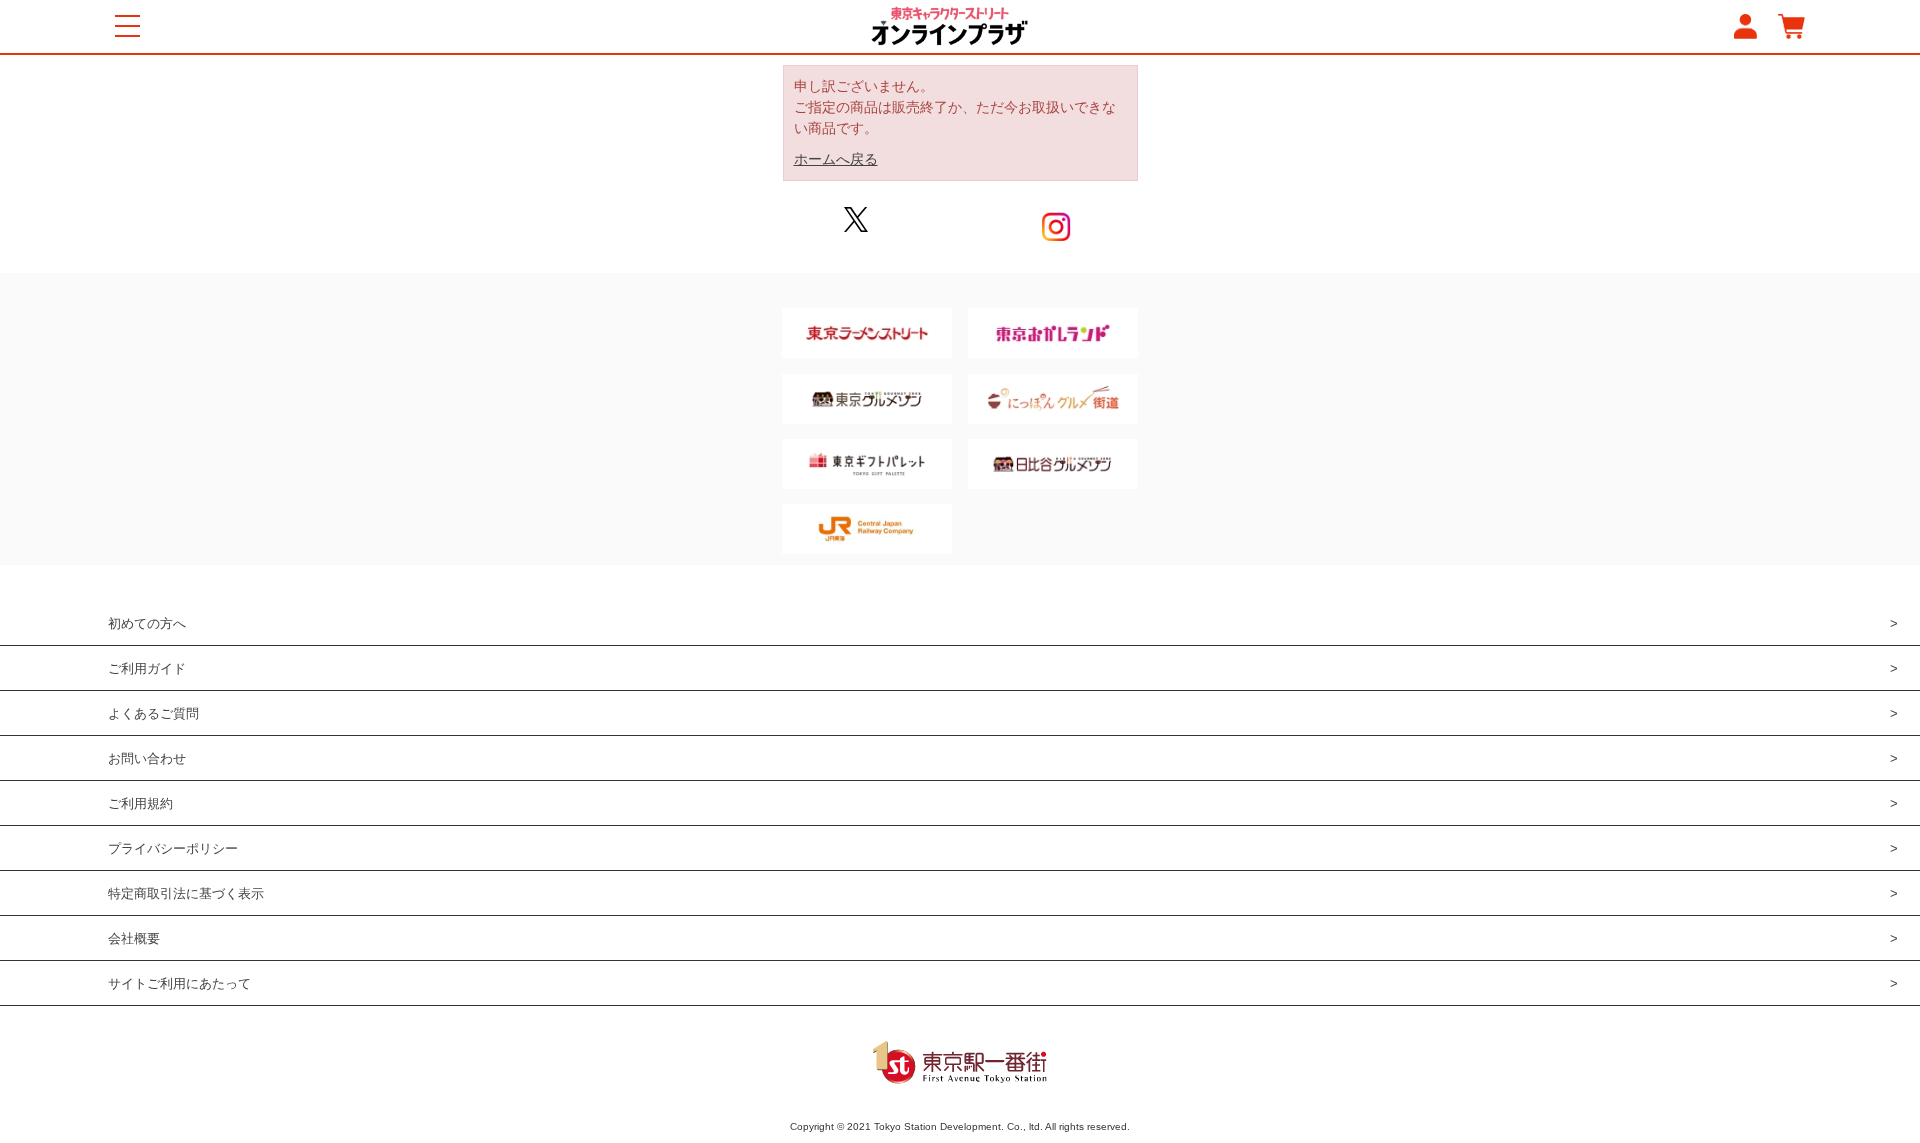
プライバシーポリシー (173, 848)
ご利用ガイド (147, 668)
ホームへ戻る (836, 159)
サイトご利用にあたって (179, 983)
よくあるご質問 (153, 713)
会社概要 (134, 938)
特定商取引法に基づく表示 (186, 893)
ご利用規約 (140, 803)
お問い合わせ (147, 758)
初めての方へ (147, 623)
